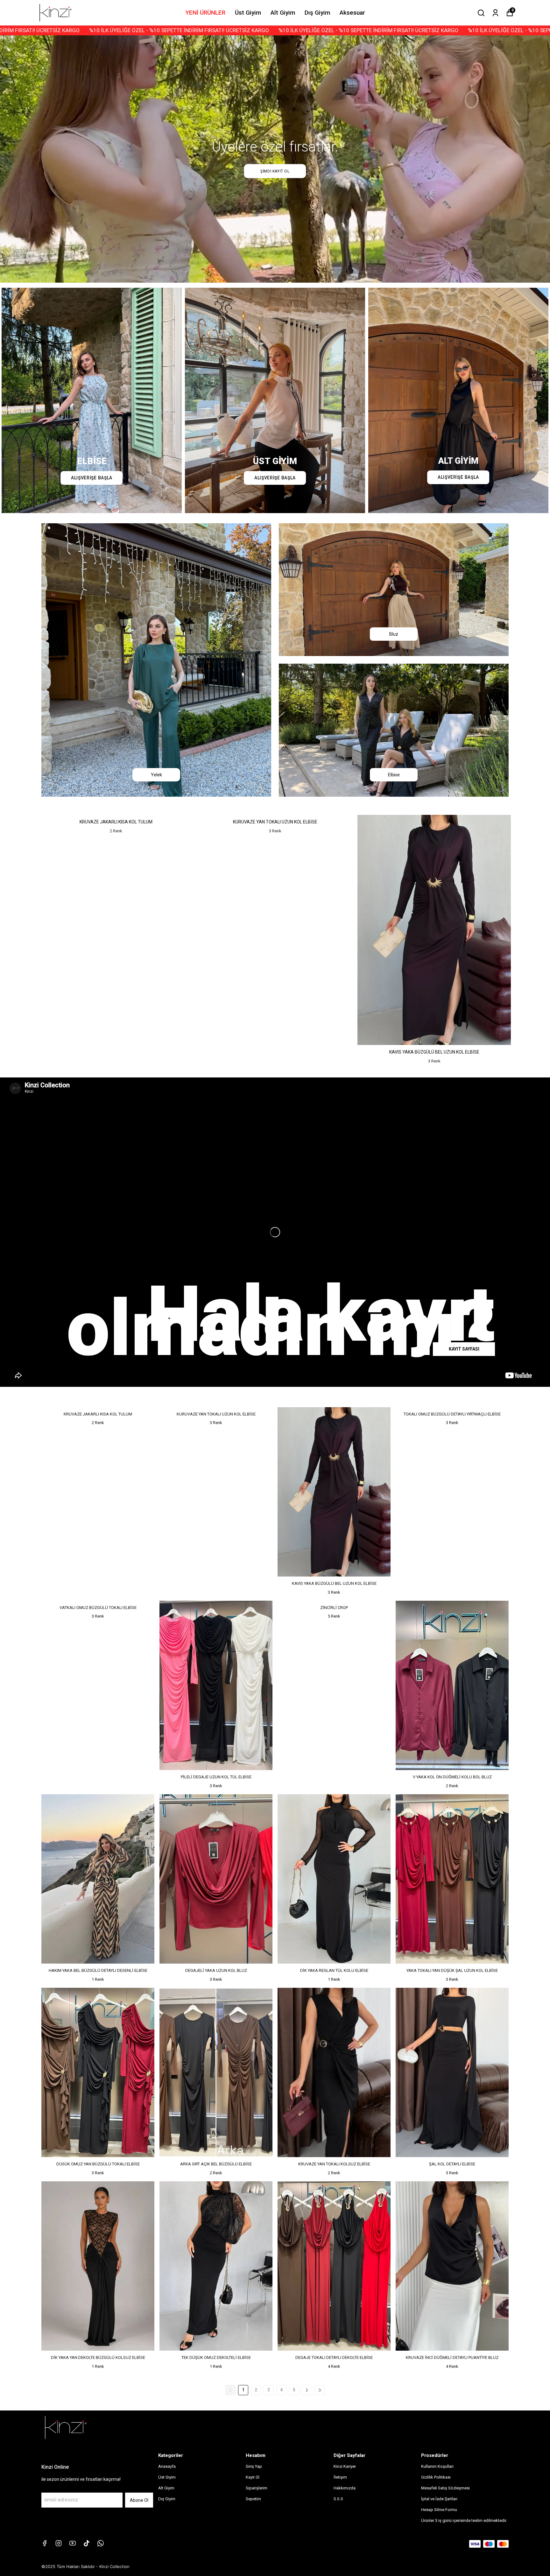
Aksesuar (352, 13)
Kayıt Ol (253, 2477)
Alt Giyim (283, 13)
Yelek (156, 775)
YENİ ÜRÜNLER (205, 13)
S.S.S (338, 2499)
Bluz (394, 634)
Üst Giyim (248, 13)
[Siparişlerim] (495, 13)
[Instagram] (59, 2543)
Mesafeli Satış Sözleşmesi (445, 2488)
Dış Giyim (317, 13)
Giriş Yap (254, 2466)
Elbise (394, 775)
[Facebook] (45, 2543)
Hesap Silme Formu (439, 2510)
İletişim (340, 2477)
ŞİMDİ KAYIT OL (275, 171)
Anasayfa (167, 2466)
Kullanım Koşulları (437, 2466)
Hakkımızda (345, 2488)
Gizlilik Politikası (436, 2477)
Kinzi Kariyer (345, 2466)
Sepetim (253, 2499)
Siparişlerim (257, 2488)
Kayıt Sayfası (464, 1349)
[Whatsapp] (101, 2543)
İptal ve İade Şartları (439, 2499)
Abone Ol (139, 2500)
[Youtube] (73, 2543)
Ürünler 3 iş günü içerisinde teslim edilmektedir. (464, 2520)
